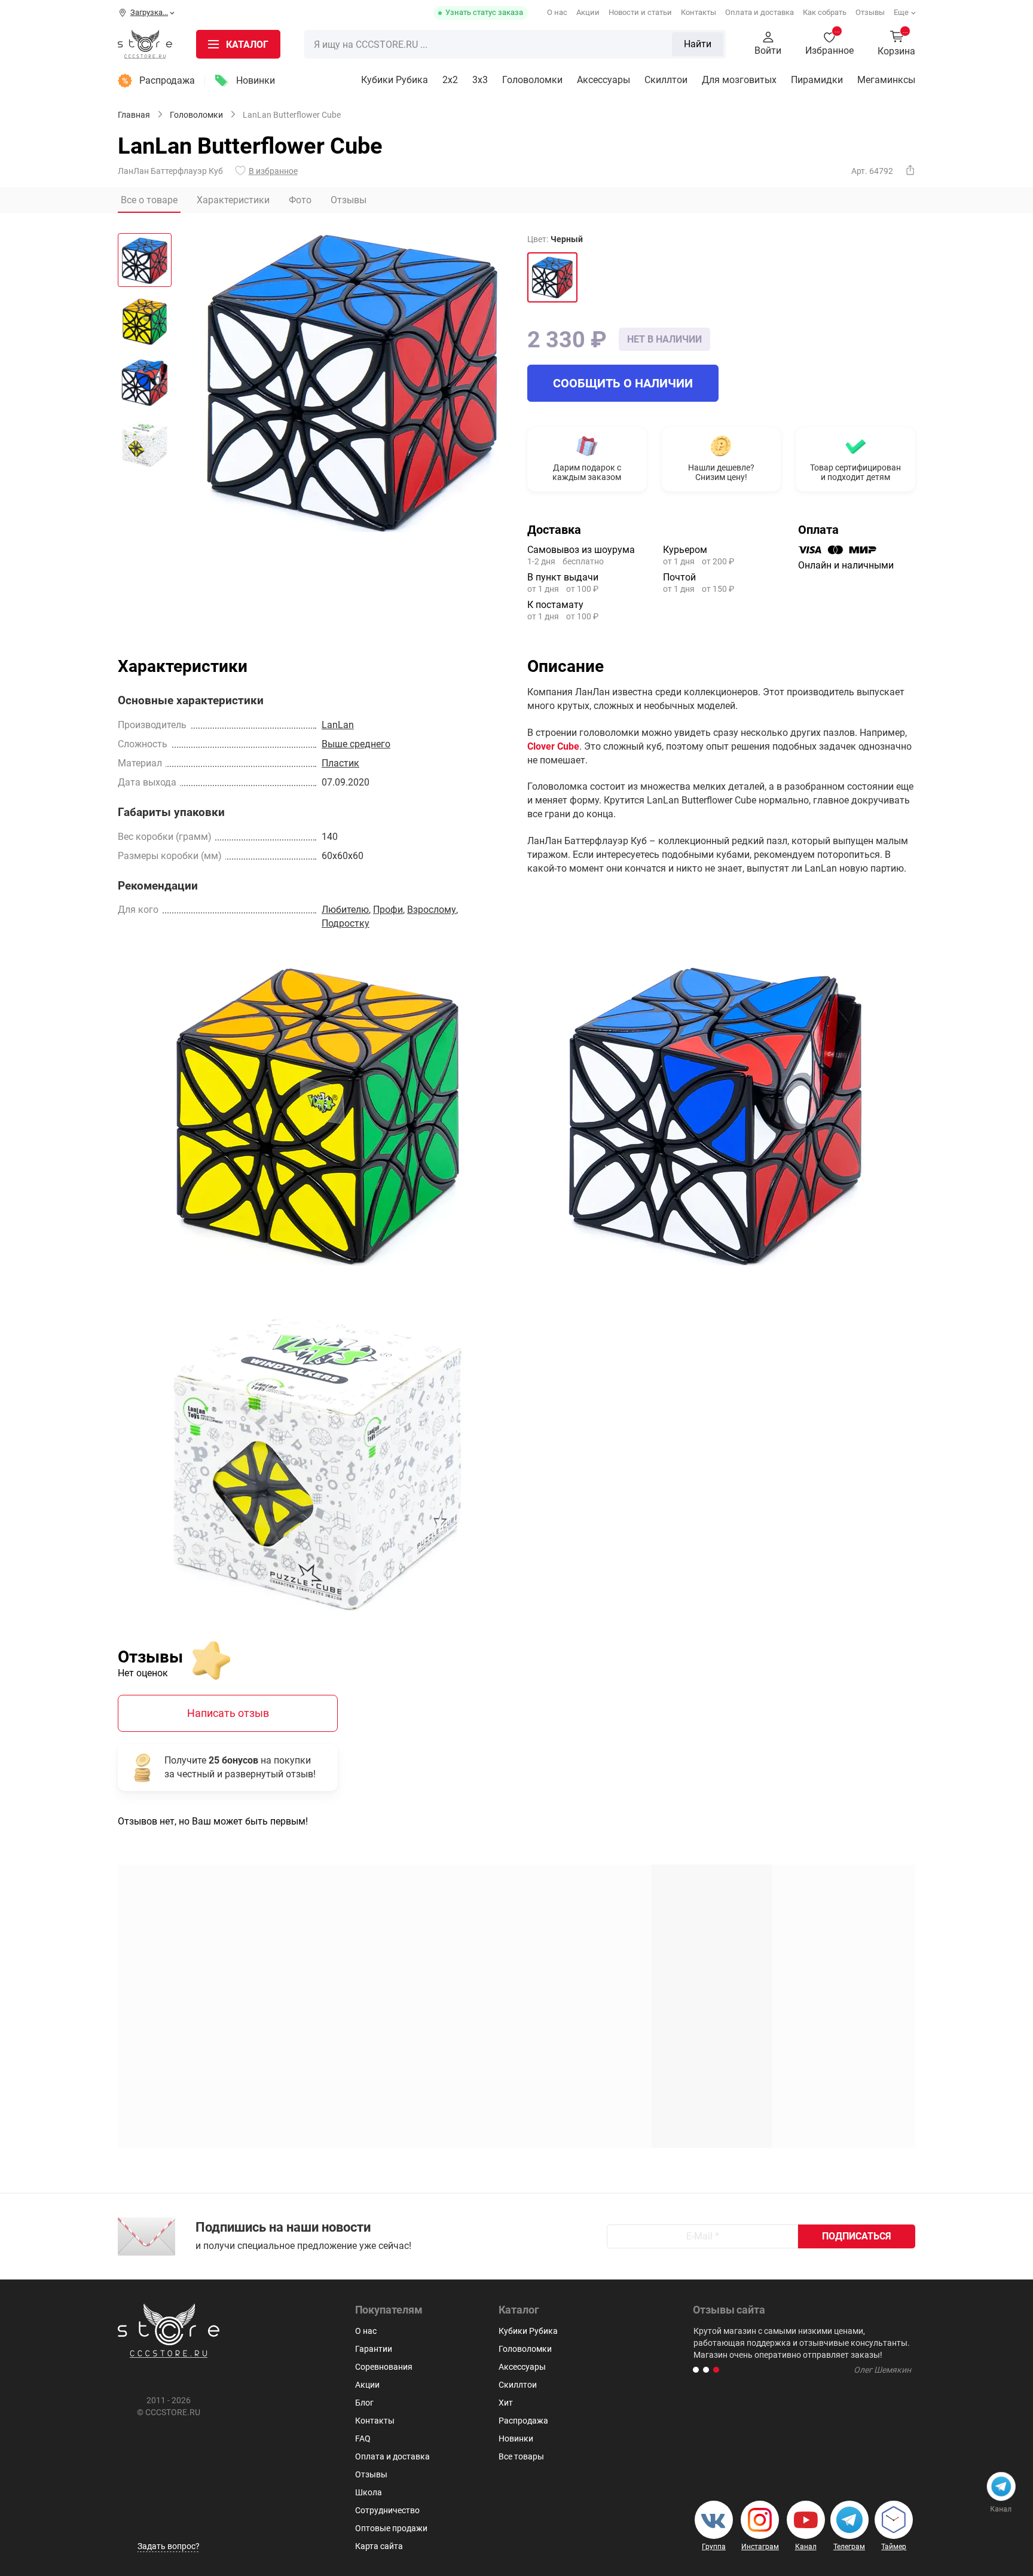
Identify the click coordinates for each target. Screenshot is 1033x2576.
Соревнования (384, 2367)
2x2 (450, 80)
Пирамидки (817, 80)
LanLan (338, 725)
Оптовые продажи (391, 2528)
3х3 (480, 80)
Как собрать (825, 12)
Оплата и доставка (760, 12)
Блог (364, 2403)
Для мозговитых (739, 80)
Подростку (346, 923)
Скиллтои (666, 80)
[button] (696, 2370)
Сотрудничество (387, 2510)
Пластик (340, 763)
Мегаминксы (886, 80)
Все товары (521, 2456)
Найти (698, 44)
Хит (506, 2403)
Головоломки (532, 80)
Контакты (699, 12)
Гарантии (374, 2349)
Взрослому (432, 910)
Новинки (256, 80)
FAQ (363, 2439)
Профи (388, 910)
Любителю (345, 910)
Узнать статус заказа (484, 12)
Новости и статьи (640, 12)
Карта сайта (379, 2546)
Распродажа (167, 80)
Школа (369, 2492)
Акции (588, 12)
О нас (557, 12)
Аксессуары (603, 80)
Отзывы (870, 12)
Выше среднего (356, 744)
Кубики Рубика (395, 80)
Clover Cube (553, 746)
